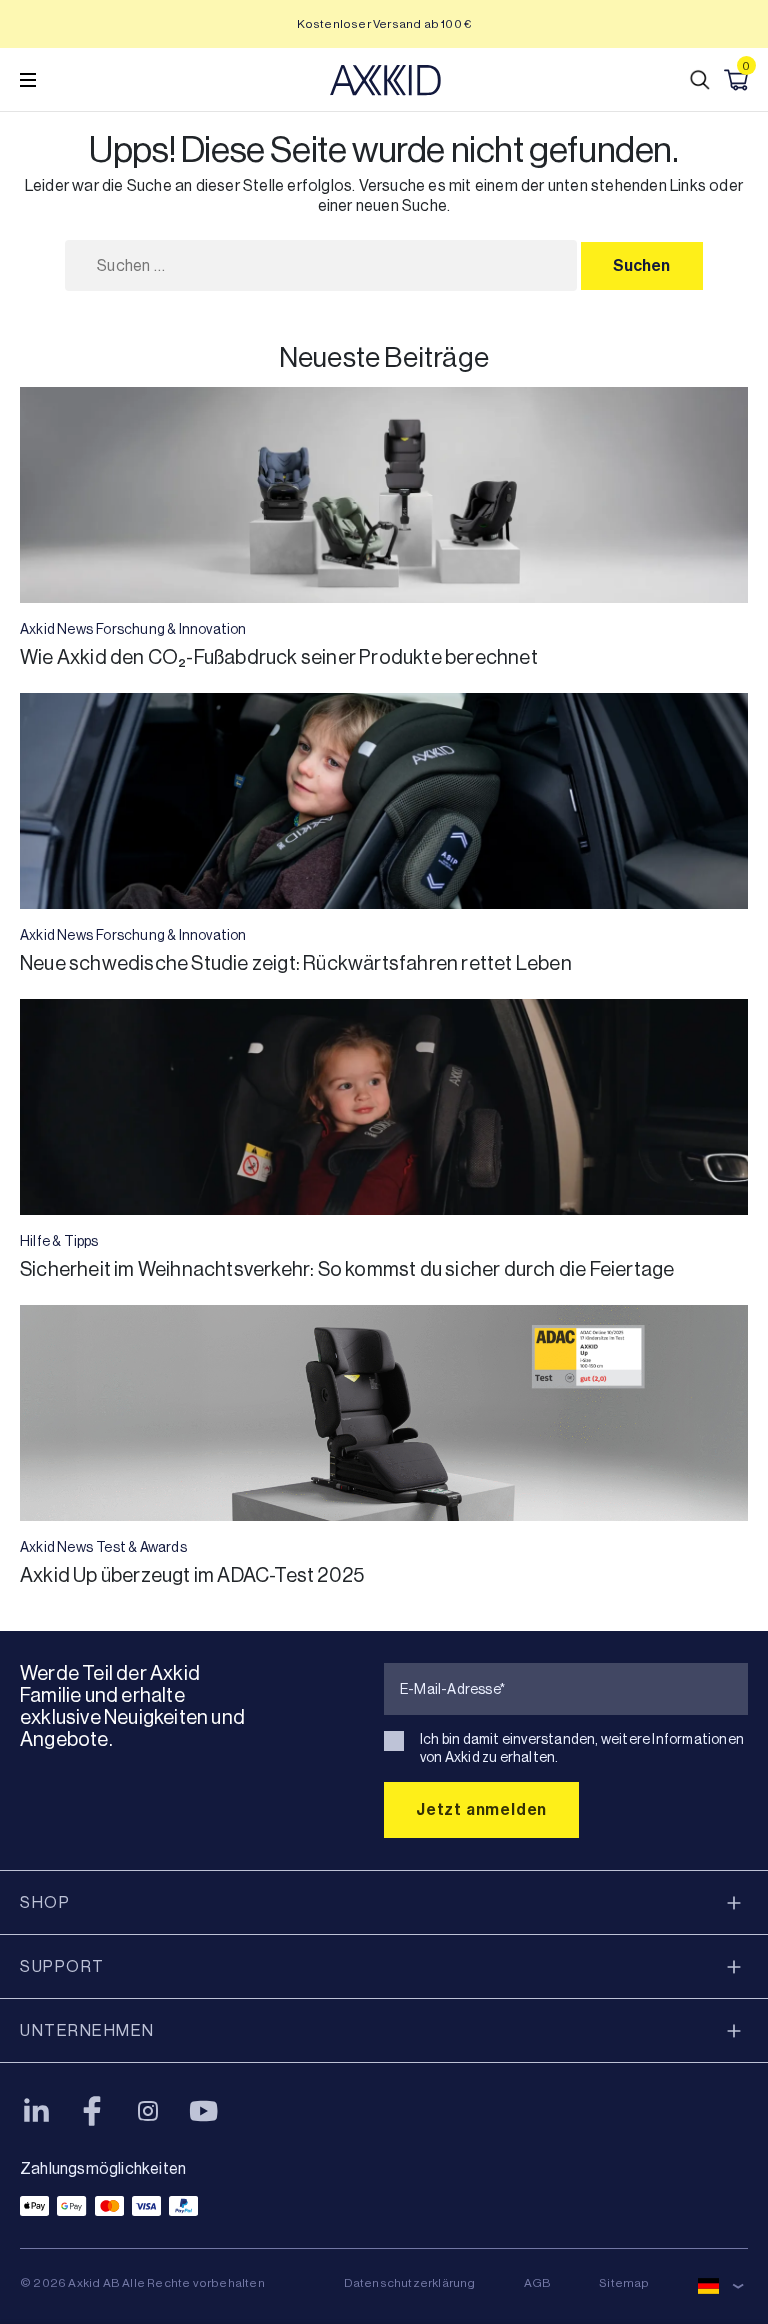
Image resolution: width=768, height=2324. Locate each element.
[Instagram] (148, 2111)
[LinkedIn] (36, 2111)
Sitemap (624, 2283)
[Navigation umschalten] (28, 80)
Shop (45, 1902)
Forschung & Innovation (171, 629)
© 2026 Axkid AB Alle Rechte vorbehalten (142, 2283)
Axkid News (56, 629)
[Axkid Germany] (385, 80)
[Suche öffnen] (700, 80)
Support (62, 1966)
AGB (538, 2283)
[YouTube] (204, 2111)
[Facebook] (92, 2111)
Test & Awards (141, 1547)
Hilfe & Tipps (59, 1241)
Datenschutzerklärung (410, 2283)
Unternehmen (87, 2030)
